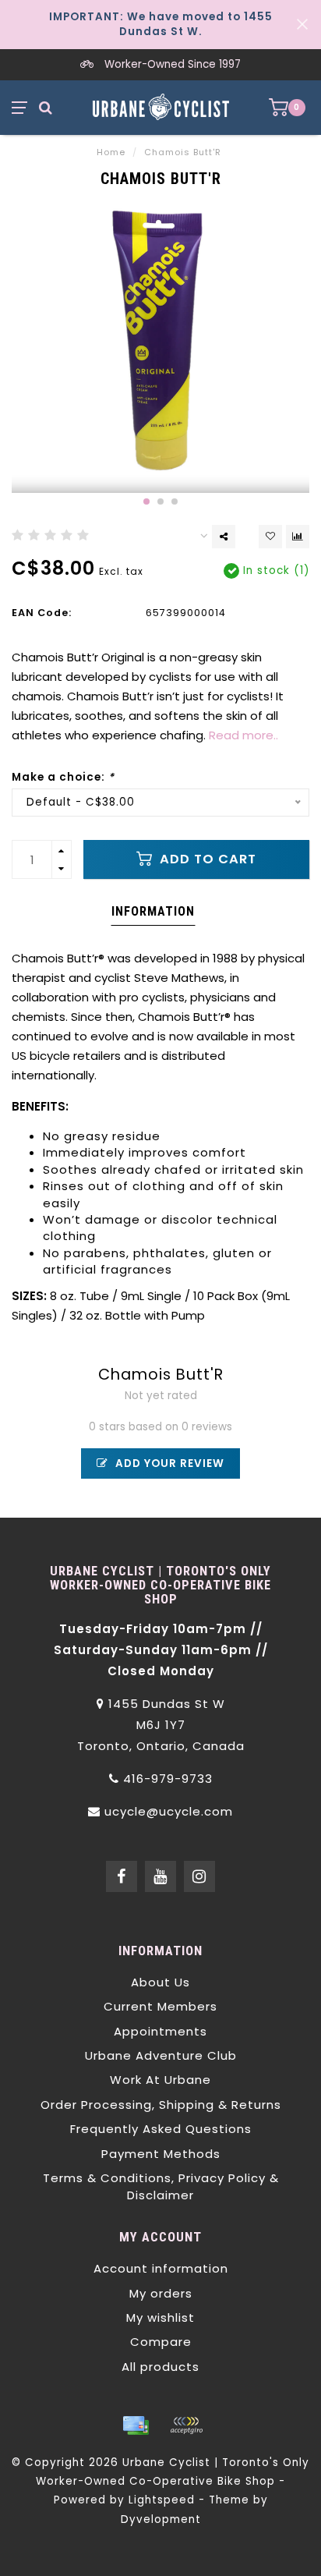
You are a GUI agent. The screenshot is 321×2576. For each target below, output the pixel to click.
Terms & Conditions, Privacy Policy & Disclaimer (161, 2186)
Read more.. (243, 735)
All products (160, 2367)
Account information (161, 2268)
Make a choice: (63, 777)
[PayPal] (186, 2425)
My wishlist (160, 2317)
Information (153, 911)
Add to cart (206, 859)
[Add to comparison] (298, 537)
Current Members (160, 2006)
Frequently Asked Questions (161, 2129)
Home (111, 152)
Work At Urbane (160, 2080)
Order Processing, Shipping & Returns (161, 2105)
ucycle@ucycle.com (169, 1811)
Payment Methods (161, 2154)
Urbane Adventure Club (161, 2055)
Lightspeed (162, 2500)
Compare (161, 2342)
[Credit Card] (136, 2425)
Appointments (160, 2031)
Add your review (168, 1463)
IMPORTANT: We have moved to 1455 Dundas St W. (161, 24)
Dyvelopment (161, 2519)
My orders (161, 2293)
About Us (160, 1982)
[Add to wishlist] (270, 537)
